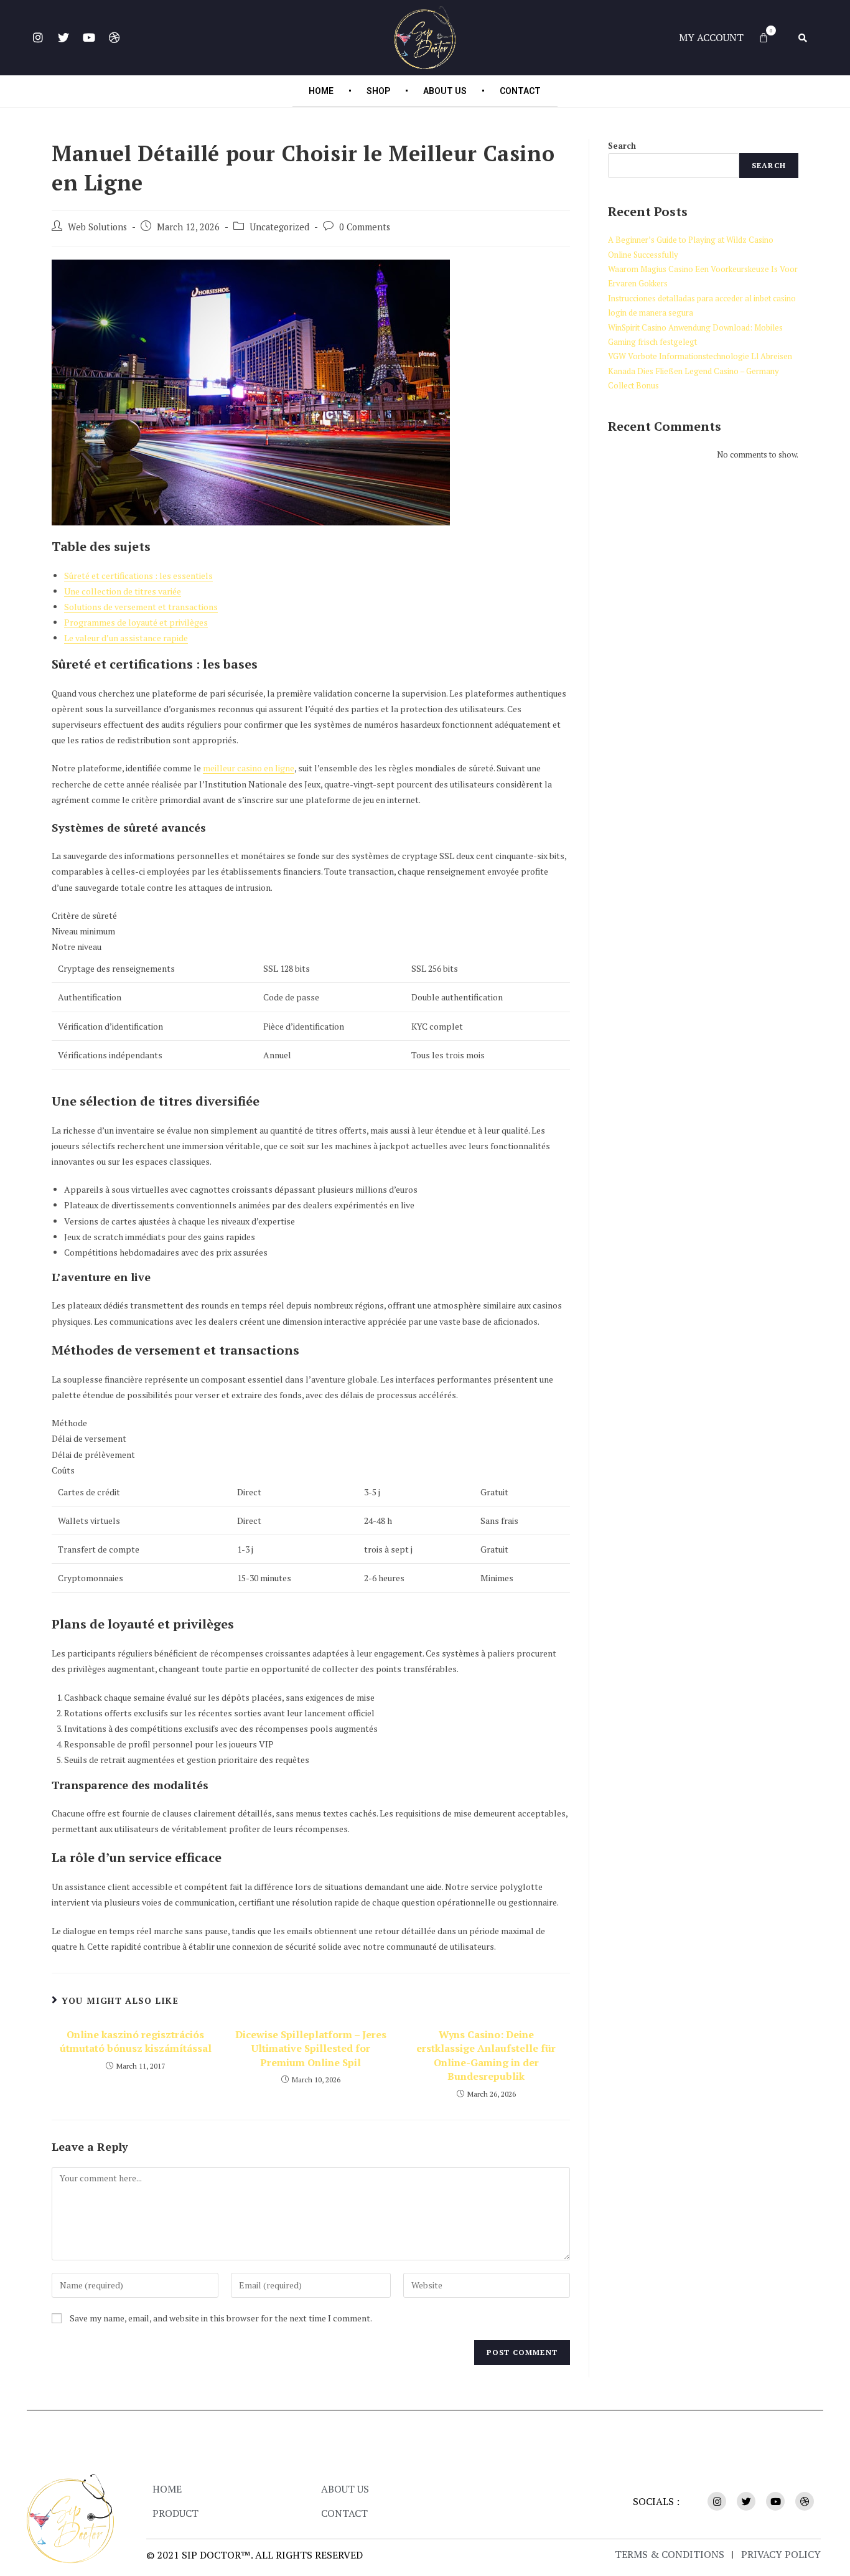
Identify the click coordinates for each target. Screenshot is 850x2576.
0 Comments (365, 227)
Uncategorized (279, 227)
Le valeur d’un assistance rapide (126, 638)
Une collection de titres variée (123, 591)
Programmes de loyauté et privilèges (136, 622)
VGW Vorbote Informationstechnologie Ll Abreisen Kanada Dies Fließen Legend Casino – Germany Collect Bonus (700, 371)
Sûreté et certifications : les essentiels (138, 576)
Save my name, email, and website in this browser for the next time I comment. (221, 2318)
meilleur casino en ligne (249, 768)
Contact (520, 91)
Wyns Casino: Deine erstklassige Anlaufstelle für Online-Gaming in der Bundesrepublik (486, 2055)
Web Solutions (97, 227)
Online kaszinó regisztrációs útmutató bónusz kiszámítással (136, 2041)
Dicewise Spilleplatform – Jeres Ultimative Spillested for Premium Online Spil (311, 2048)
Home (321, 91)
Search (622, 146)
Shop (378, 91)
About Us (445, 91)
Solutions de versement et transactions (141, 607)
